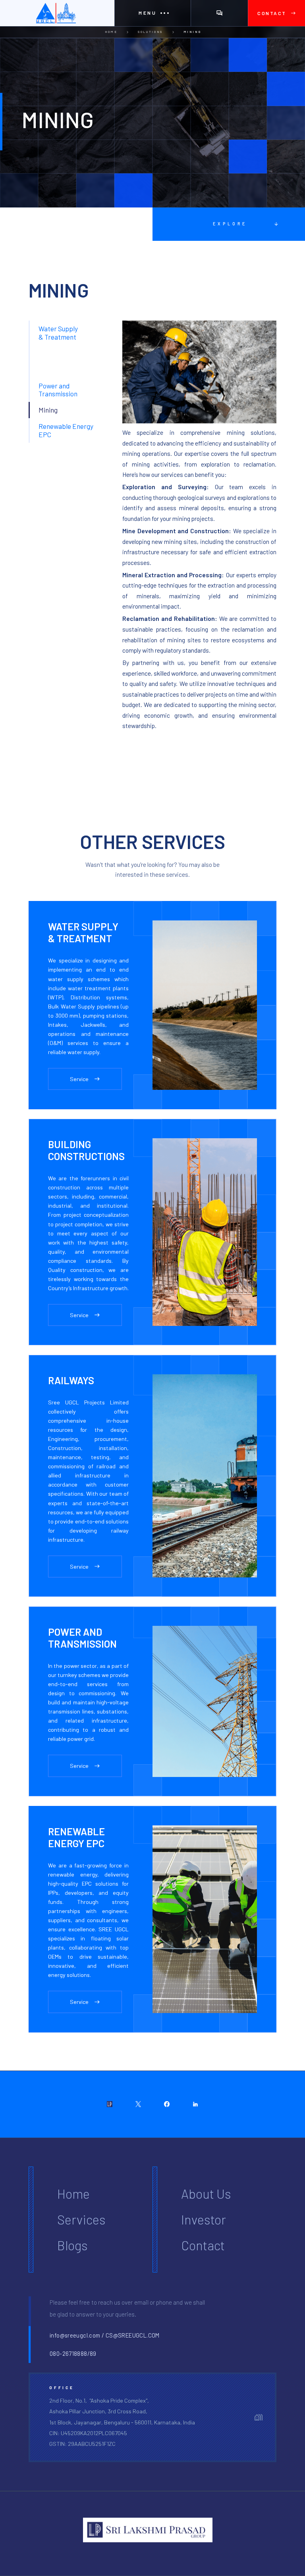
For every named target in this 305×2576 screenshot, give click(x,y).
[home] (57, 13)
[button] (152, 13)
